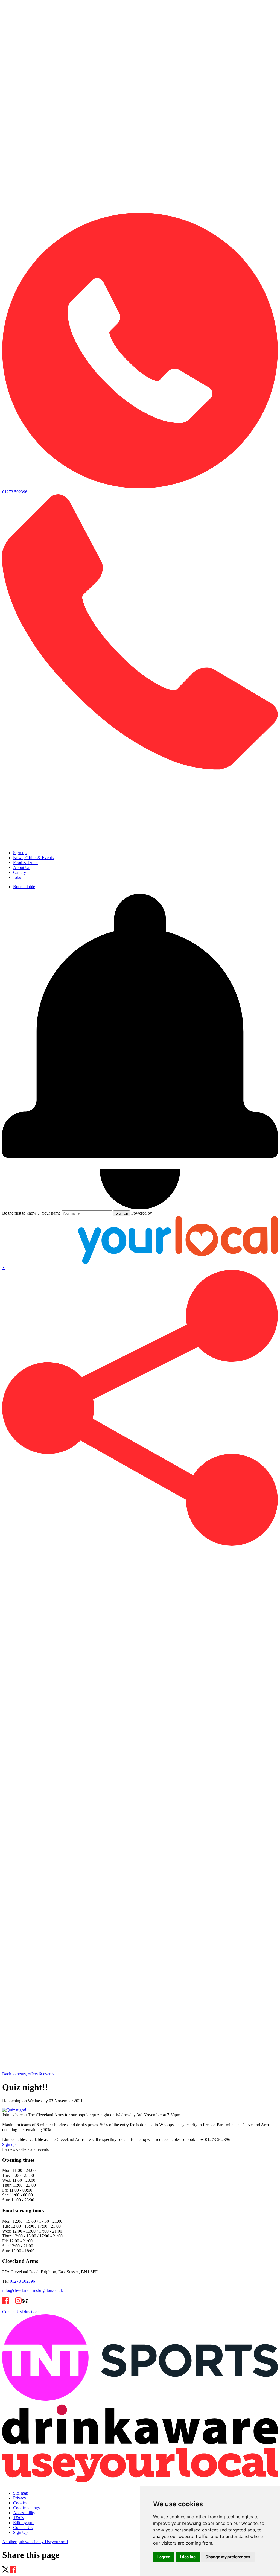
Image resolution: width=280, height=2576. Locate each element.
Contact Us (12, 2312)
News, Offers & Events (33, 858)
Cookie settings (26, 2508)
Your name (51, 1213)
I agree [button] (164, 2557)
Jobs (17, 877)
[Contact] (140, 210)
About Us (22, 867)
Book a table (24, 887)
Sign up (20, 853)
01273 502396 (22, 2281)
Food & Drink (25, 863)
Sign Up (122, 1213)
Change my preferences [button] (228, 2557)
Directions (30, 2312)
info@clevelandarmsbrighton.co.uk (33, 2290)
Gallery (20, 872)
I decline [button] (188, 2557)
